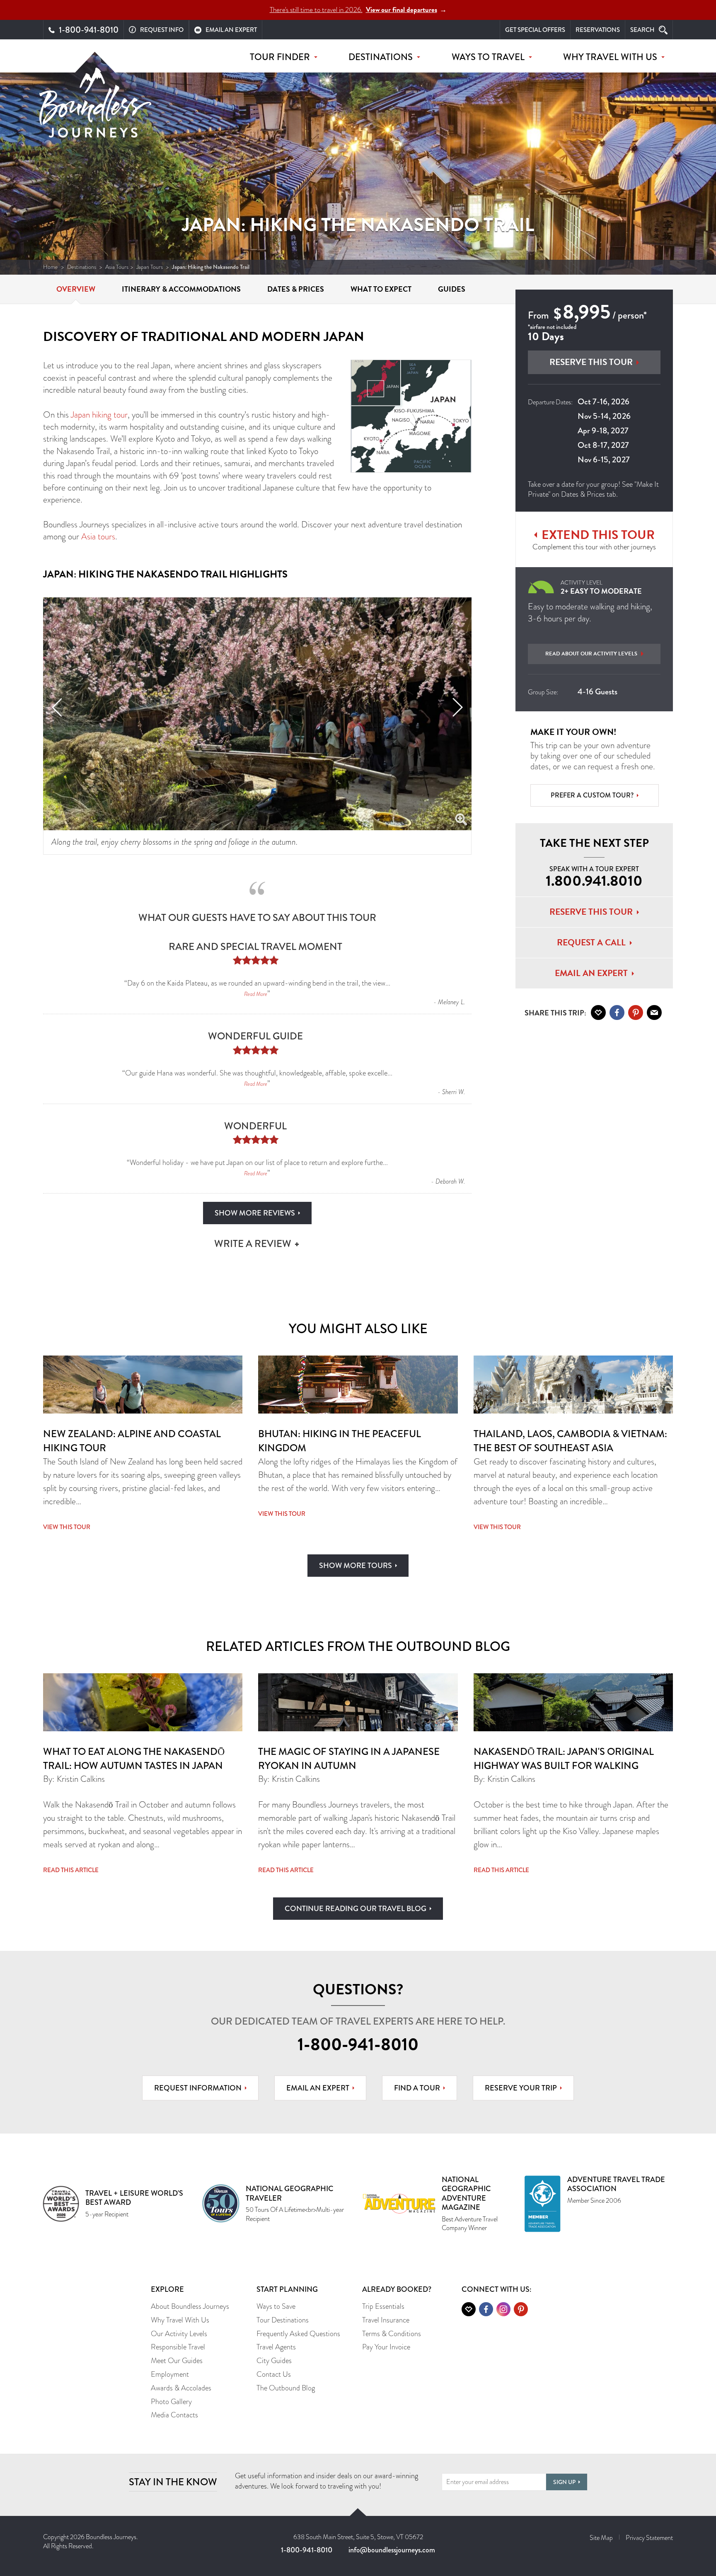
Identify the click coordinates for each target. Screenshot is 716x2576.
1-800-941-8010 (358, 2044)
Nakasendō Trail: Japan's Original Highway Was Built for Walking (564, 1758)
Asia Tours (117, 267)
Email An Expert (591, 973)
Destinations (82, 267)
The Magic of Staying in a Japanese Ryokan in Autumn (349, 1758)
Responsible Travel (178, 2347)
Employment (170, 2374)
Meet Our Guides (177, 2361)
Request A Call (591, 942)
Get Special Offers (535, 30)
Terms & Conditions (392, 2334)
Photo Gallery (171, 2402)
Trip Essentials (383, 2306)
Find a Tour (417, 2088)
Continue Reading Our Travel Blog (356, 1909)
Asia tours (98, 536)
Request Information (198, 2088)
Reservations (598, 30)
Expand (461, 820)
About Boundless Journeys (190, 2306)
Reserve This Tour (591, 362)
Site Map (601, 2538)
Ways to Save (276, 2306)
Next (458, 707)
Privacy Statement (649, 2538)
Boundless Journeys (95, 103)
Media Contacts (174, 2415)
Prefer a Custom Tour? (592, 795)
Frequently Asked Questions (298, 2334)
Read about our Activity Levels (591, 654)
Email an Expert (318, 2088)
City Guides (274, 2361)
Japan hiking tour (99, 415)
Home (51, 267)
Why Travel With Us (180, 2320)
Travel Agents (276, 2347)
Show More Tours (356, 1566)
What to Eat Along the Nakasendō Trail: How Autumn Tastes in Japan (134, 1758)
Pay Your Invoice (386, 2347)
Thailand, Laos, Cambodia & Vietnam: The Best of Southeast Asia (570, 1441)
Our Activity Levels (179, 2334)
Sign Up (564, 2482)
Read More (256, 994)
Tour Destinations (283, 2320)
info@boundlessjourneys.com (392, 2550)
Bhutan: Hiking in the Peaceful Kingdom (340, 1441)
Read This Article (71, 1870)
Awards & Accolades (181, 2388)
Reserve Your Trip (521, 2088)
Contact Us (274, 2374)
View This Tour (67, 1527)
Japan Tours (150, 267)
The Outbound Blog (286, 2388)
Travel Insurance (386, 2320)
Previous (57, 707)
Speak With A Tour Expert (594, 877)
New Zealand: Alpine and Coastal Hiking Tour (132, 1441)
